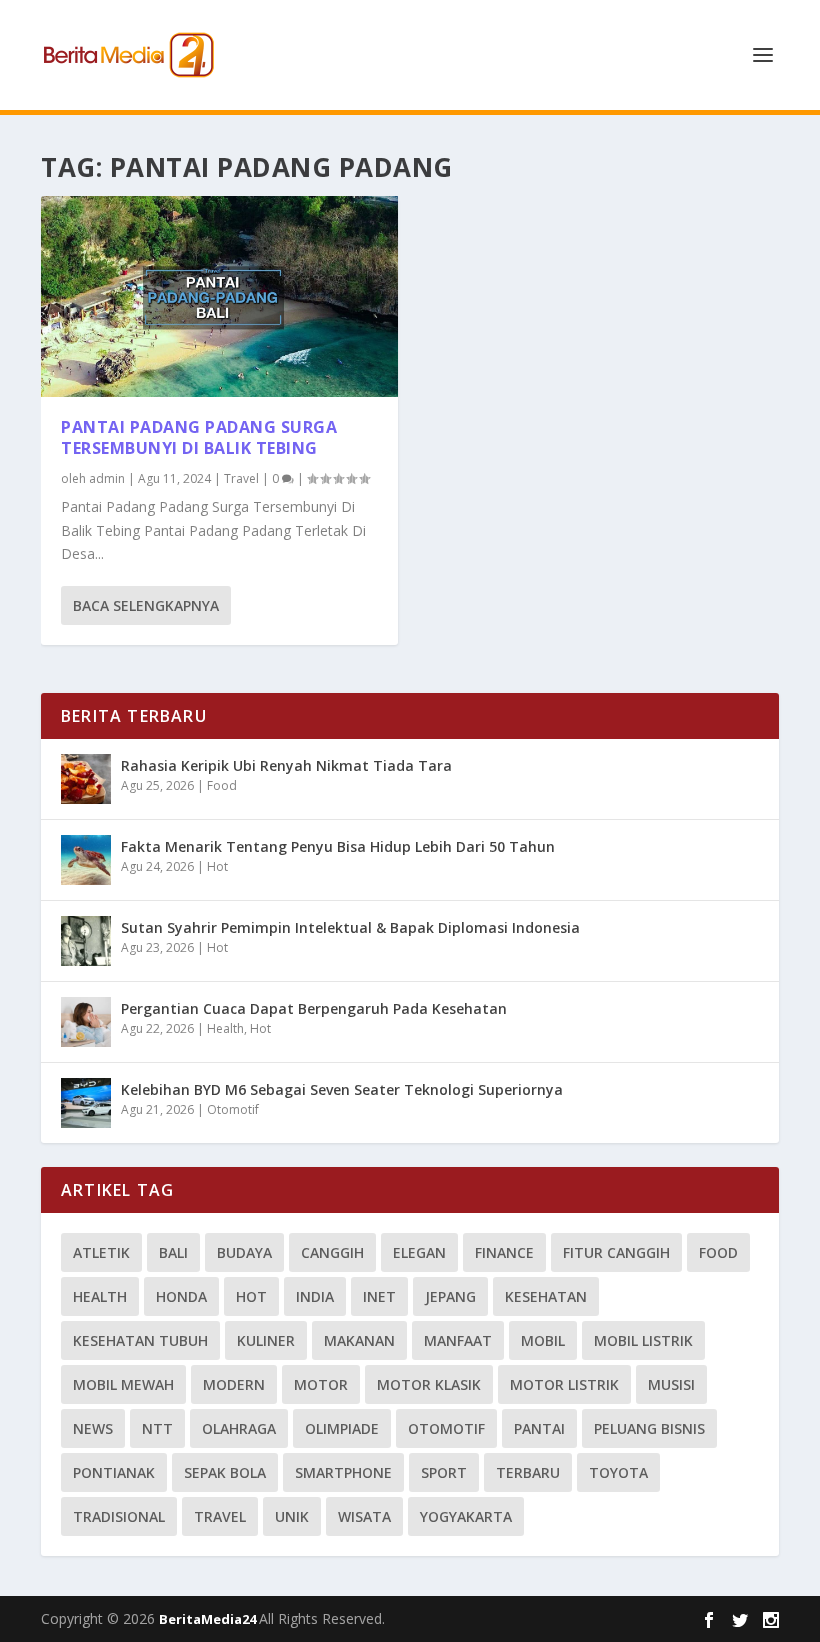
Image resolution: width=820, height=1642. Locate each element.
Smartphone (343, 1472)
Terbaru (528, 1472)
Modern (234, 1384)
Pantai (539, 1428)
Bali (173, 1252)
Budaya (244, 1252)
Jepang (450, 1296)
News (93, 1428)
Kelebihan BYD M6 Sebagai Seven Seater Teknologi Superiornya (342, 1089)
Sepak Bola (225, 1472)
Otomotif (233, 1109)
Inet (379, 1296)
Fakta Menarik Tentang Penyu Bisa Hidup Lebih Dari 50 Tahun (338, 846)
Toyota (618, 1472)
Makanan (359, 1340)
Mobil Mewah (123, 1384)
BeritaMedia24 (209, 1619)
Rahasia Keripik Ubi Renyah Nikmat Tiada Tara (286, 765)
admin (107, 478)
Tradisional (119, 1516)
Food (222, 785)
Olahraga (239, 1428)
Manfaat (458, 1340)
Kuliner (266, 1340)
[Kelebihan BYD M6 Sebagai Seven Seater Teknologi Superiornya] (86, 1103)
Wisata (364, 1516)
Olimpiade (342, 1428)
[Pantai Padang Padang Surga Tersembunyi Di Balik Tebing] (219, 296)
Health (225, 1028)
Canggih (332, 1252)
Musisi (671, 1384)
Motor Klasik (429, 1384)
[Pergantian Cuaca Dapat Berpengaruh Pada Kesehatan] (86, 1022)
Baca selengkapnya (146, 605)
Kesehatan (546, 1296)
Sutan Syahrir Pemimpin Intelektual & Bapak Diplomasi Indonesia (350, 927)
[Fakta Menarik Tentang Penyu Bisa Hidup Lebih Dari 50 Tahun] (86, 860)
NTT (157, 1428)
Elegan (419, 1252)
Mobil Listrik (643, 1340)
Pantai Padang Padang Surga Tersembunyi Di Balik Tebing (199, 437)
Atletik (101, 1252)
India (315, 1296)
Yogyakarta (466, 1516)
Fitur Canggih (616, 1252)
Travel (241, 478)
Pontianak (114, 1472)
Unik (292, 1516)
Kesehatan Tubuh (140, 1340)
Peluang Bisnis (649, 1428)
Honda (181, 1296)
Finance (504, 1252)
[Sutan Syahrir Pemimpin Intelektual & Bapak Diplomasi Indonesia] (86, 941)
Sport (444, 1472)
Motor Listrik (564, 1384)
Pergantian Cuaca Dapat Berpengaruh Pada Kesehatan (314, 1008)
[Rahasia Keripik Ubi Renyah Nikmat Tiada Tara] (86, 779)
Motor (321, 1384)
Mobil (543, 1340)
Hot (217, 866)
